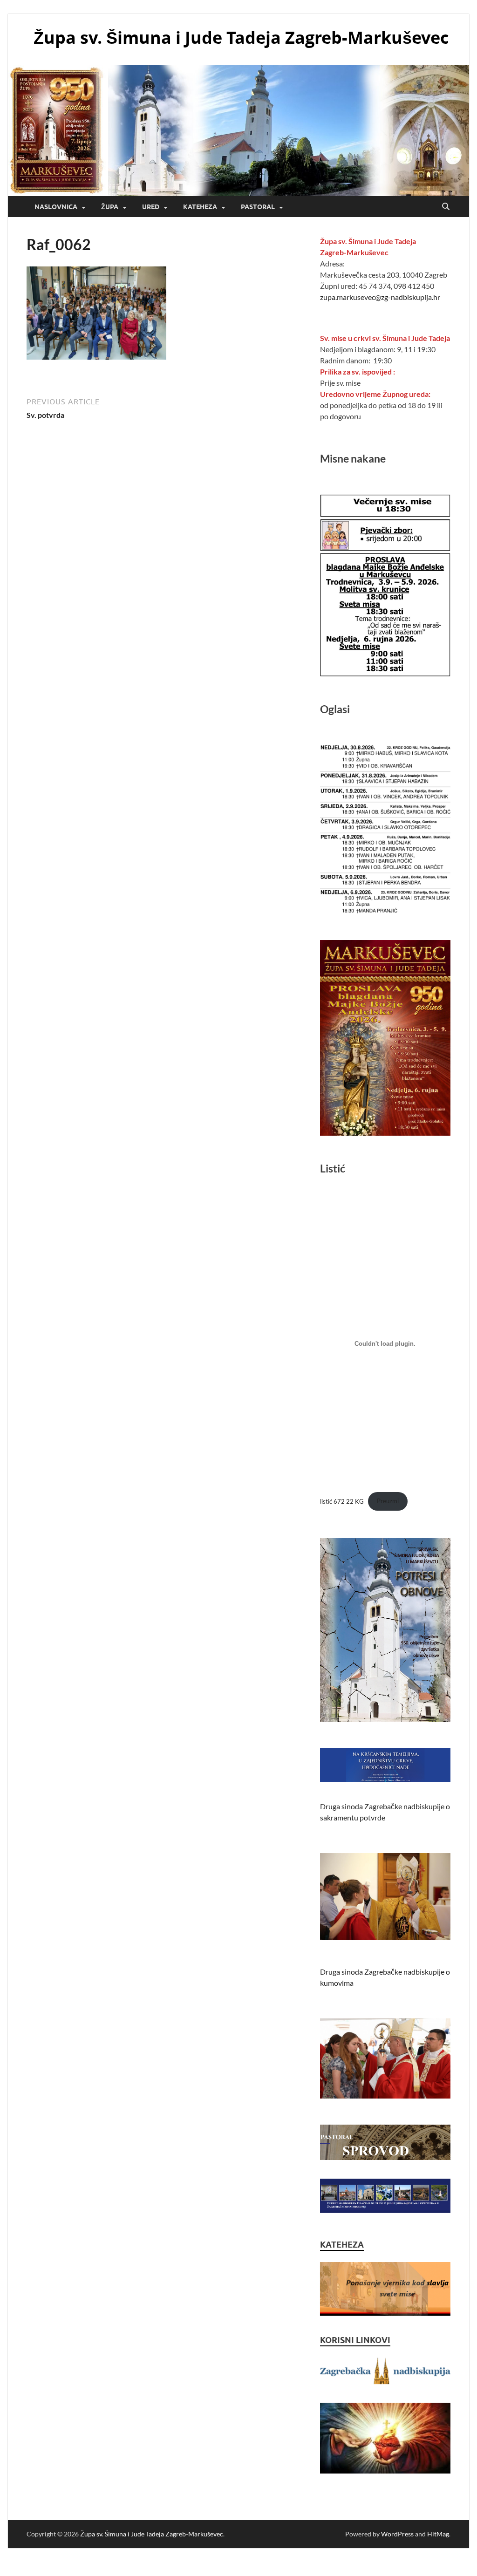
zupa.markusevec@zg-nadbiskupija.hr (380, 297)
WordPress (397, 2534)
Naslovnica (56, 207)
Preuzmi (388, 1501)
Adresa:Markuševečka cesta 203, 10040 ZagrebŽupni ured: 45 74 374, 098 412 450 (384, 269)
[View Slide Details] (385, 2289)
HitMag (438, 2534)
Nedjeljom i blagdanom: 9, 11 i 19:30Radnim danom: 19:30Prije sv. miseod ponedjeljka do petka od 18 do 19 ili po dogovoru (385, 377)
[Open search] (446, 207)
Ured (151, 207)
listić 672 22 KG (342, 1501)
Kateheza (200, 207)
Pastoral (258, 207)
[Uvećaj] (438, 952)
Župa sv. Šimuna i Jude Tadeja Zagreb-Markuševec (241, 37)
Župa (110, 207)
